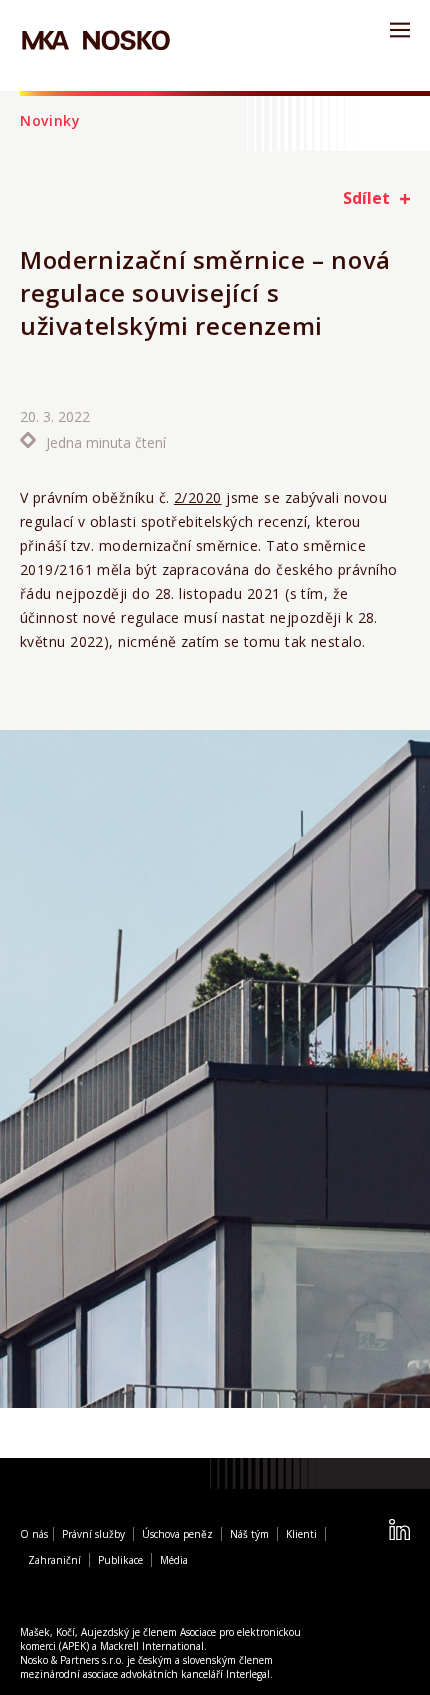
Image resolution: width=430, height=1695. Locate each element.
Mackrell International (152, 1646)
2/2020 (198, 497)
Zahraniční (54, 1560)
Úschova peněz (177, 1534)
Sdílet (366, 198)
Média (174, 1560)
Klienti (301, 1534)
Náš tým (249, 1534)
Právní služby (93, 1534)
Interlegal (248, 1674)
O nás (34, 1534)
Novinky (50, 120)
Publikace (120, 1560)
